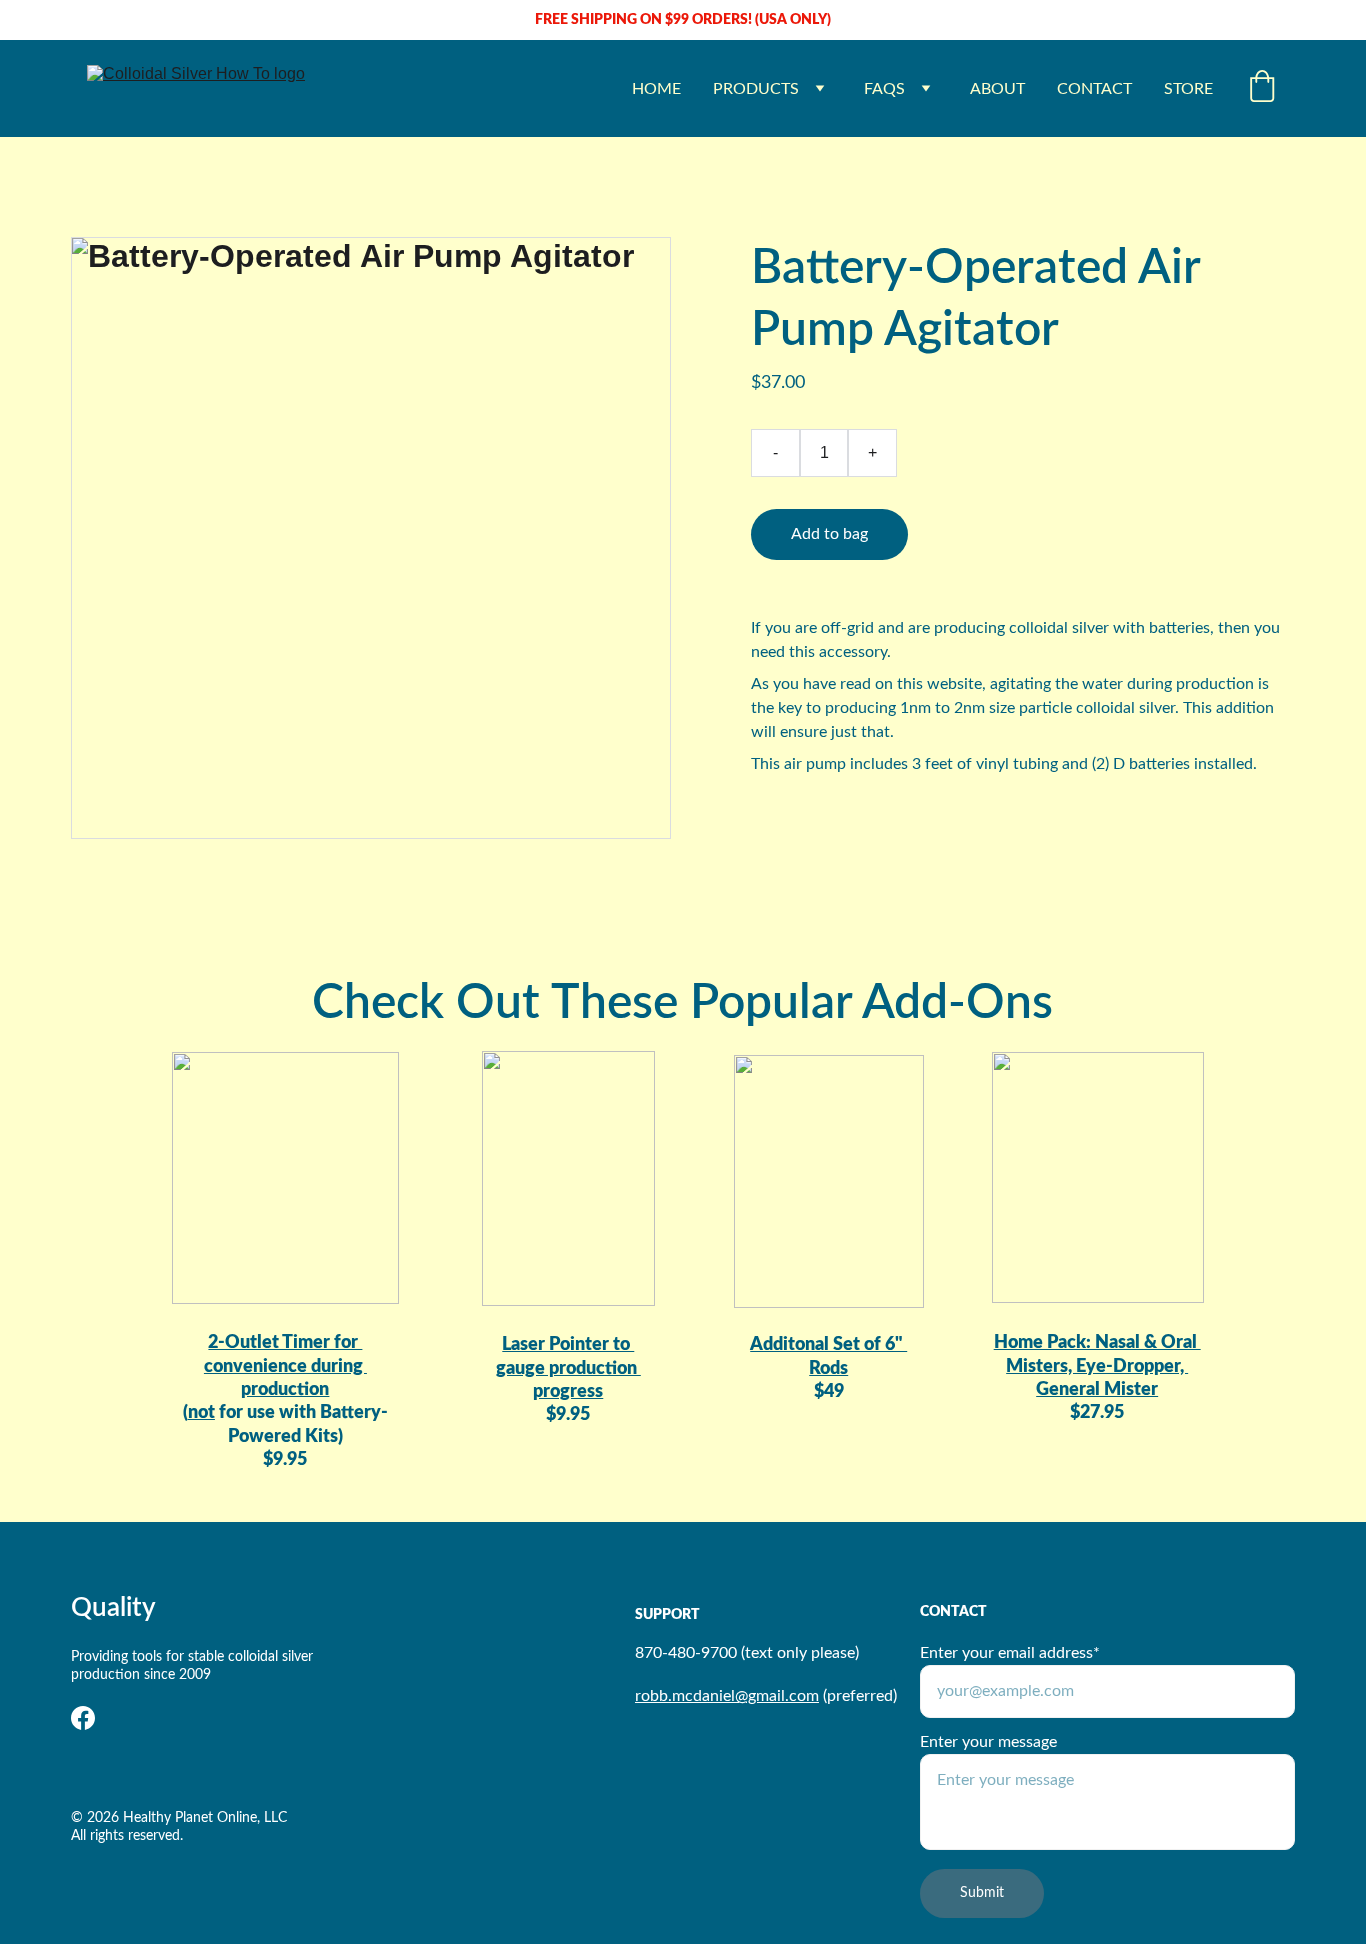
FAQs (884, 89)
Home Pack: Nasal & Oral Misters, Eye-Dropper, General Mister (1097, 1366)
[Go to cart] (1262, 88)
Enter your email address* (1010, 1653)
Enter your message (988, 1742)
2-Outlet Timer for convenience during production (285, 1366)
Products (756, 89)
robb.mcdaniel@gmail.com (727, 1696)
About (997, 89)
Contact (1094, 89)
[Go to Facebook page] (83, 1718)
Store (1188, 89)
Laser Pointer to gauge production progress (568, 1368)
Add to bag (829, 534)
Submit (982, 1893)
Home (656, 89)
